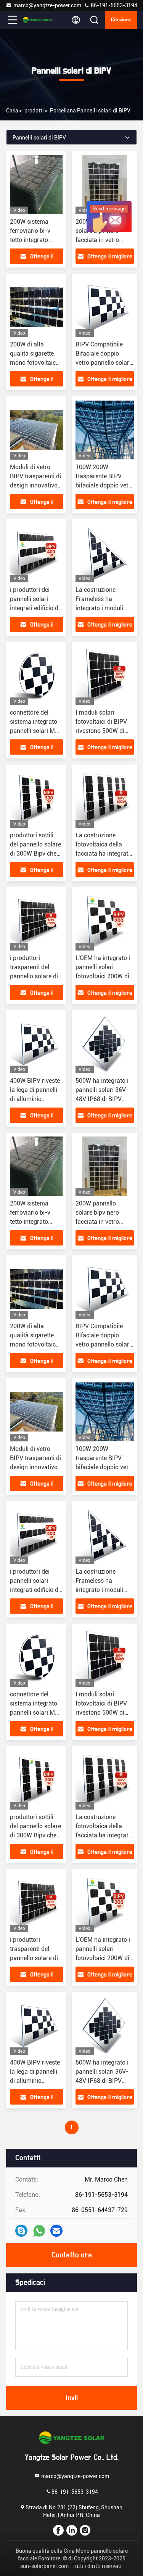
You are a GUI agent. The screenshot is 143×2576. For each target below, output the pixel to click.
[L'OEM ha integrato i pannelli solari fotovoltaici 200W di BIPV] (105, 921)
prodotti (34, 111)
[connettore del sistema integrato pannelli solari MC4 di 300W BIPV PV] (36, 675)
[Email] (56, 2231)
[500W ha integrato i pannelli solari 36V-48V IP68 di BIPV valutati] (105, 1044)
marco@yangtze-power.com (47, 5)
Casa (12, 111)
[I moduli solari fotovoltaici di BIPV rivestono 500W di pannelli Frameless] (105, 675)
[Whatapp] (39, 2231)
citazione (121, 20)
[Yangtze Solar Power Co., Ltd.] (38, 20)
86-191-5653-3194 (113, 5)
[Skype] (21, 2231)
